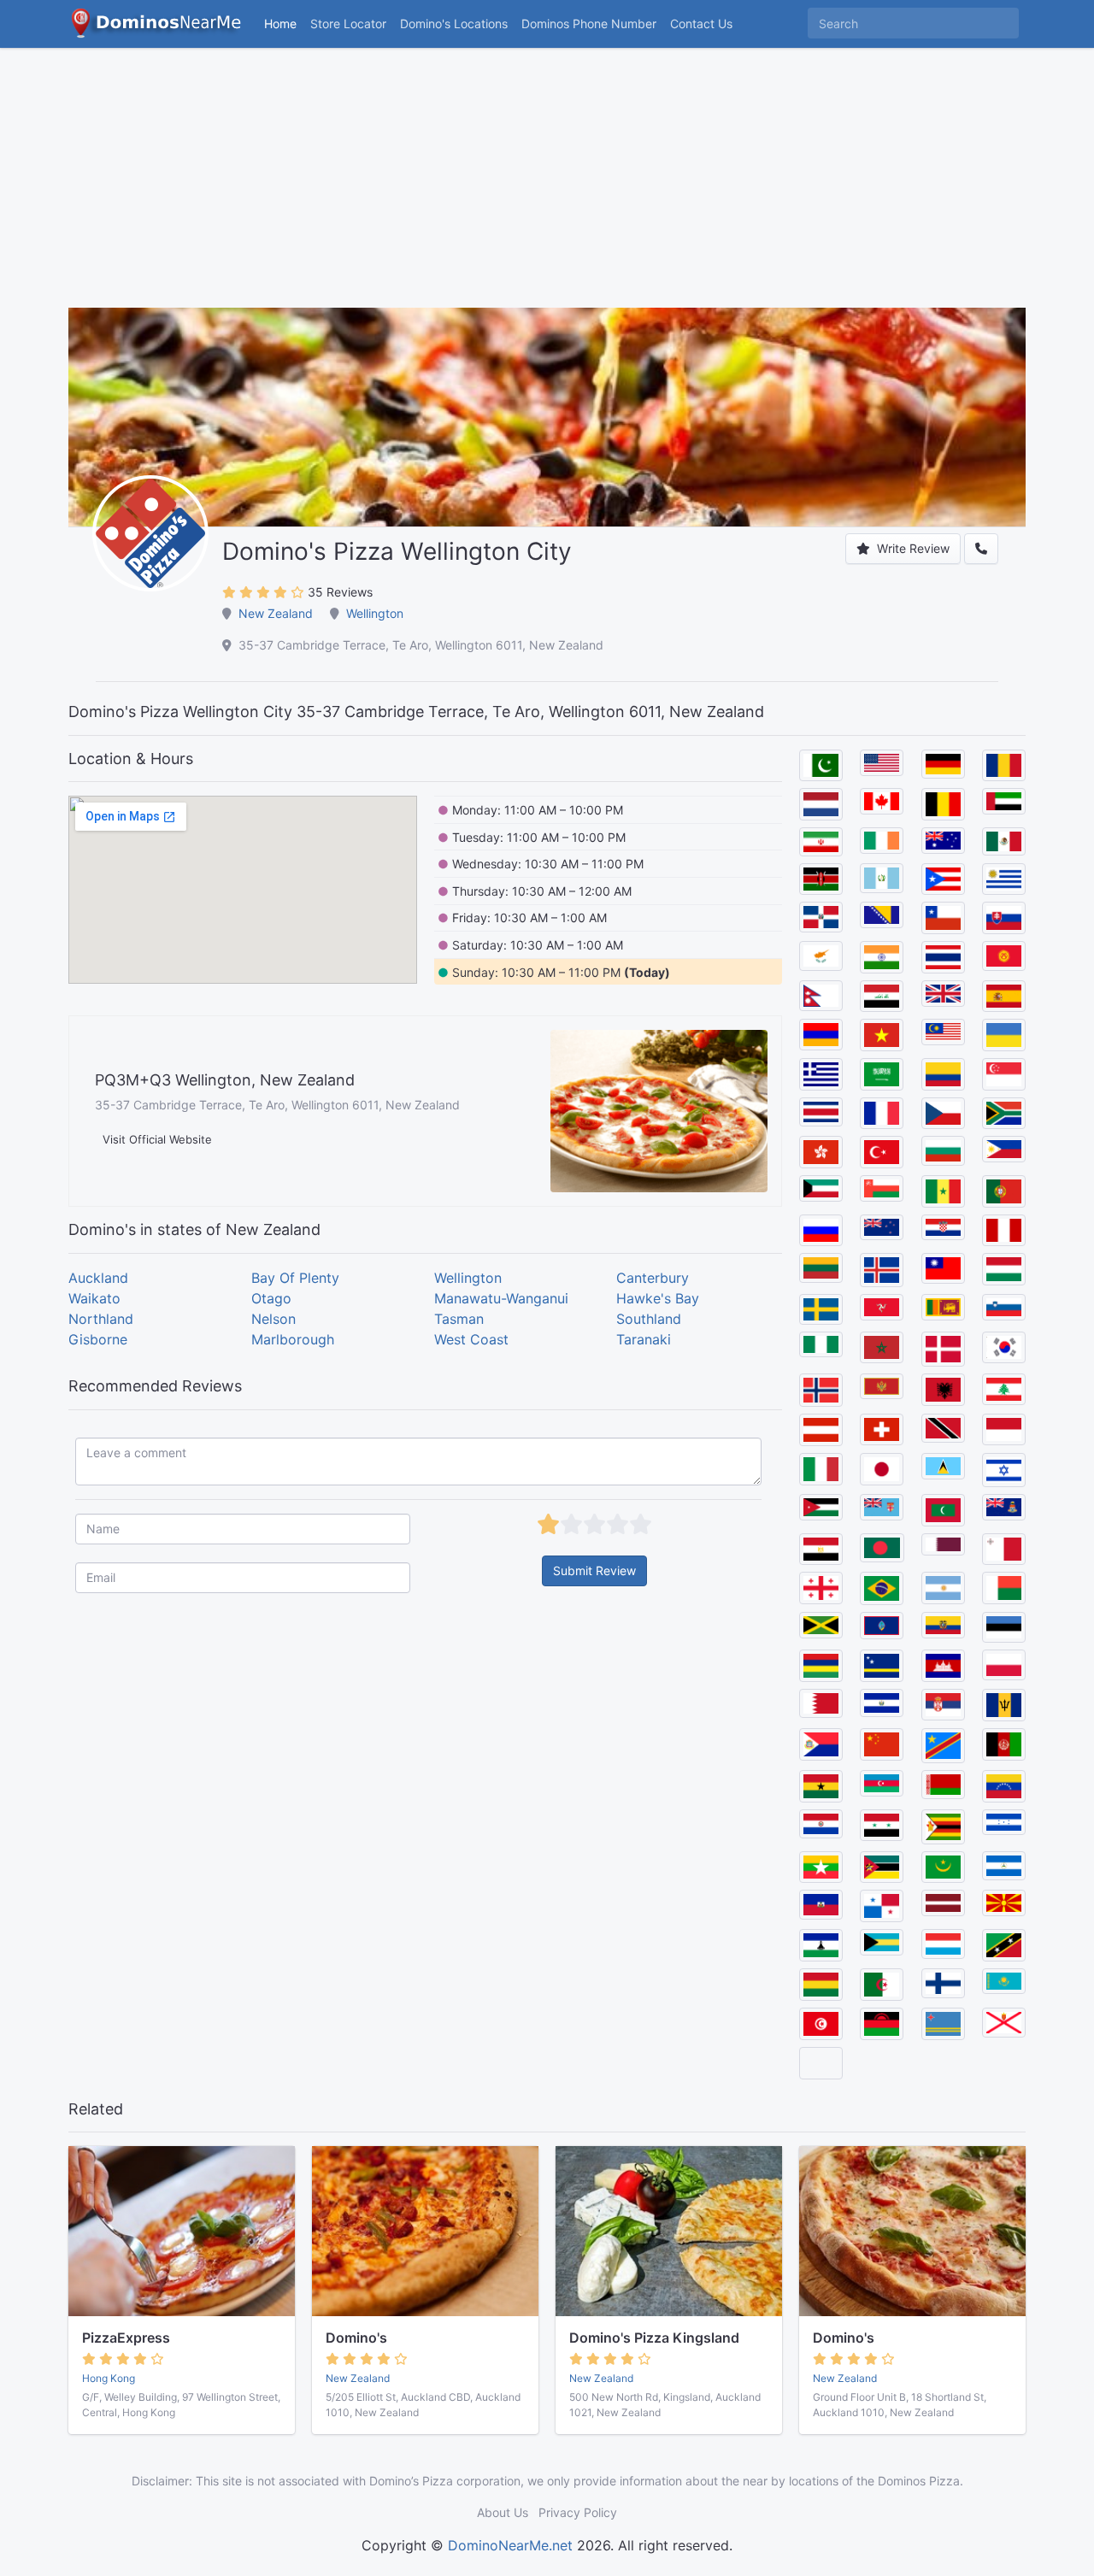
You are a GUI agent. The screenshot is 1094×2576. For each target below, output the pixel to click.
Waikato (94, 1298)
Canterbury (653, 1278)
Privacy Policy (578, 2512)
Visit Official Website (157, 1139)
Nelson (273, 1319)
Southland (649, 1319)
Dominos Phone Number (589, 24)
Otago (271, 1298)
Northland (101, 1319)
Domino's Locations (457, 23)
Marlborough (293, 1339)
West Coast (471, 1339)
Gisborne (98, 1339)
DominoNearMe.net (510, 2545)
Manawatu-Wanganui (501, 1298)
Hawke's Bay (658, 1298)
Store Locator (348, 24)
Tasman (459, 1319)
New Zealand (276, 613)
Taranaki (644, 1339)
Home (280, 24)
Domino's (356, 2338)
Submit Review (594, 1570)
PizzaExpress (126, 2338)
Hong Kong (109, 2378)
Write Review (912, 548)
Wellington (375, 613)
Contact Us (701, 24)
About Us (503, 2512)
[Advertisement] (547, 188)
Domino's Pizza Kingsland (654, 2338)
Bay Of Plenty (295, 1278)
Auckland (98, 1278)
